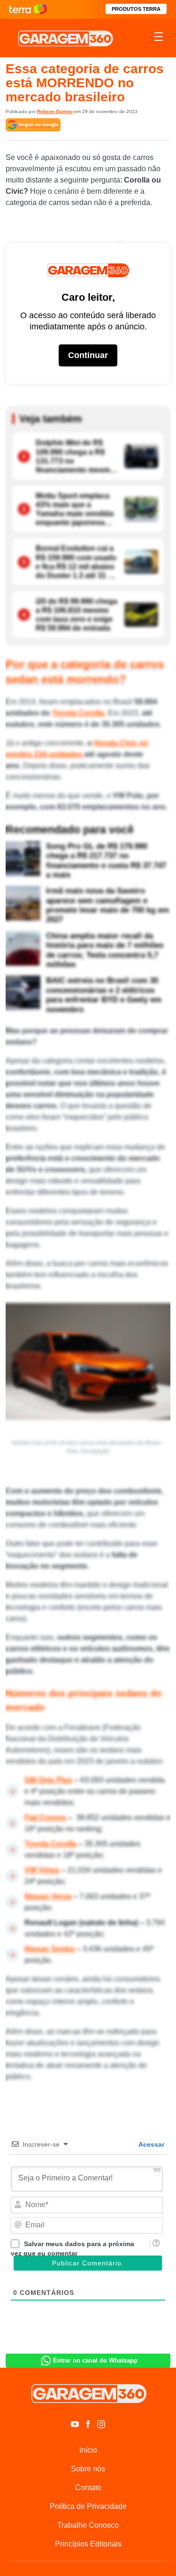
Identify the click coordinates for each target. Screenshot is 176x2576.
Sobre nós (88, 2469)
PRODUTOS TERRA (136, 9)
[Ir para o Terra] (28, 9)
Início (88, 2450)
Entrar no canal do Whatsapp (95, 2360)
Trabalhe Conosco (88, 2525)
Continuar (88, 355)
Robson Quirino (55, 111)
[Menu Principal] (159, 38)
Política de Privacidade (88, 2506)
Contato (88, 2488)
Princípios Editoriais (88, 2544)
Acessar (151, 2144)
